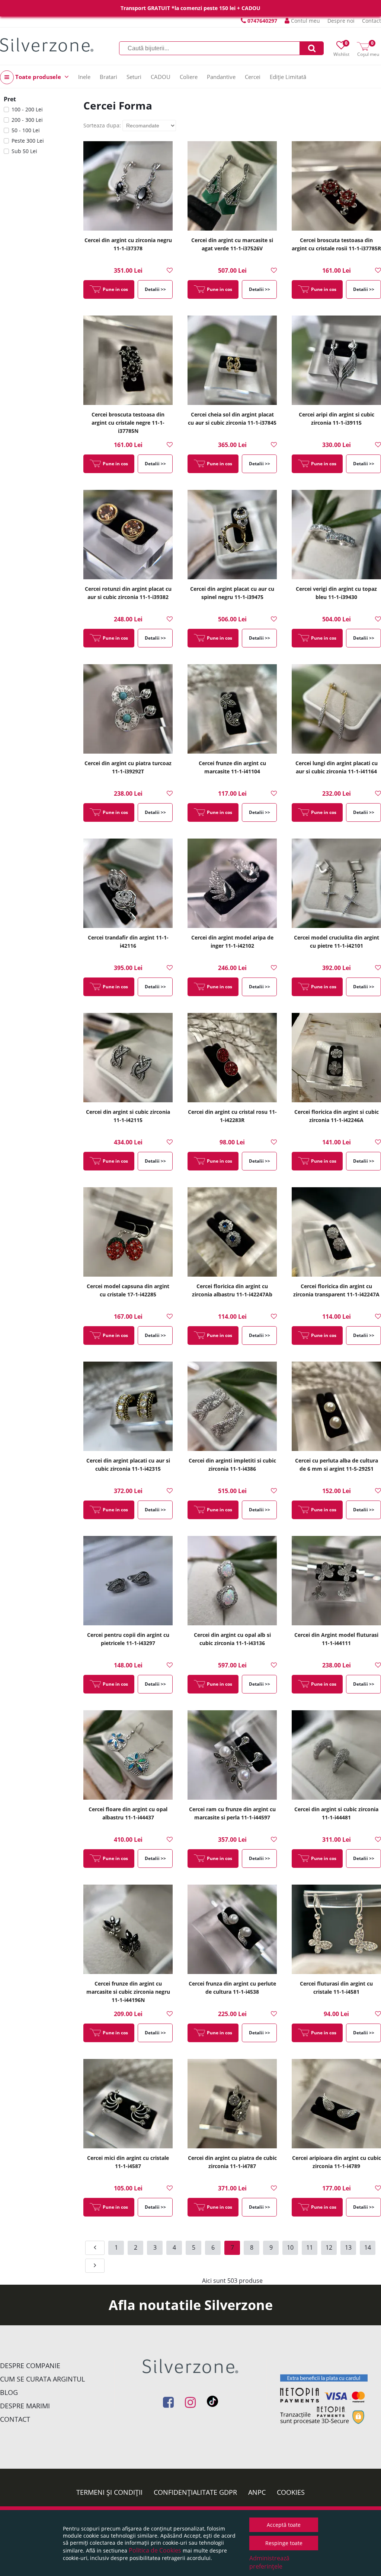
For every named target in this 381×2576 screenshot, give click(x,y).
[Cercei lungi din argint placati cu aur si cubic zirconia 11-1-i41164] (336, 709)
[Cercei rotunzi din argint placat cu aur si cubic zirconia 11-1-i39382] (128, 535)
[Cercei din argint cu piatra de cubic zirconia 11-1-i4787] (232, 2104)
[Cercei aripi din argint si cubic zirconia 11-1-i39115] (336, 360)
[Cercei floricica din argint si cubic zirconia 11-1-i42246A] (336, 1058)
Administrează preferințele (269, 2562)
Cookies (291, 2492)
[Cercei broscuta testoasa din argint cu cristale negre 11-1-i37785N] (128, 360)
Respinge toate (284, 2543)
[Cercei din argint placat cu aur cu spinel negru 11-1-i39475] (232, 535)
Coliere (189, 77)
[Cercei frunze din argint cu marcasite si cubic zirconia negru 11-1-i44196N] (128, 1929)
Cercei (253, 77)
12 (329, 2247)
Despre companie (30, 2366)
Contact (372, 21)
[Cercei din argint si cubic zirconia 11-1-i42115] (128, 1058)
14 (368, 2247)
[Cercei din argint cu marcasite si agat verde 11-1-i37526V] (232, 186)
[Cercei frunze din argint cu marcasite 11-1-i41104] (232, 709)
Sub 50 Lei (24, 151)
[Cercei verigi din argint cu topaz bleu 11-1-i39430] (336, 535)
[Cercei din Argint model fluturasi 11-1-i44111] (336, 1581)
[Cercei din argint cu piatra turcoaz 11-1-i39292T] (128, 709)
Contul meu (305, 21)
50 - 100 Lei (26, 130)
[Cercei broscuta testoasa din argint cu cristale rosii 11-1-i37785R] (336, 186)
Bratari (108, 77)
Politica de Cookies (155, 2550)
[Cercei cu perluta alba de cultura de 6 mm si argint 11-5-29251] (336, 1406)
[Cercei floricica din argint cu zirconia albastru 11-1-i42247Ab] (232, 1232)
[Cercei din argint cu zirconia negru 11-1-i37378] (128, 186)
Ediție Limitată (288, 77)
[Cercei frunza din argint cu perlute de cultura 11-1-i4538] (232, 1929)
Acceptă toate (284, 2525)
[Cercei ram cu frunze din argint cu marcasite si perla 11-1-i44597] (232, 1755)
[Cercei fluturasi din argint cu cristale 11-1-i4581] (336, 1929)
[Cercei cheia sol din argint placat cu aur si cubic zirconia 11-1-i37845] (232, 360)
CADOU (161, 77)
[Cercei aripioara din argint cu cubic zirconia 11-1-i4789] (336, 2104)
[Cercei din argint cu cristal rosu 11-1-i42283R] (232, 1058)
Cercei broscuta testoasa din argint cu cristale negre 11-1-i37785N (128, 423)
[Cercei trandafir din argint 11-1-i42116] (128, 883)
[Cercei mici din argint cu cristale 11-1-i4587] (128, 2104)
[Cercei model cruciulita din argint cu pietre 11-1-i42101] (336, 883)
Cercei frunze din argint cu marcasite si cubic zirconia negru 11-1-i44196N (128, 1992)
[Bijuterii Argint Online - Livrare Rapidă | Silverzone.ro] (47, 45)
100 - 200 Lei (27, 109)
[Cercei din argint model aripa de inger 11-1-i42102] (232, 883)
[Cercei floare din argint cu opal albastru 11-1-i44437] (128, 1755)
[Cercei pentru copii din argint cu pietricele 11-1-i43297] (128, 1581)
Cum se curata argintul (42, 2379)
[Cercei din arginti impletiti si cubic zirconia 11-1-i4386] (232, 1406)
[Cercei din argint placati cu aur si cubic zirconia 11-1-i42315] (128, 1406)
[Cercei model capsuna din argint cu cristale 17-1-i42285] (128, 1232)
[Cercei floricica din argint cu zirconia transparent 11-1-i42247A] (336, 1232)
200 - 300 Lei (27, 120)
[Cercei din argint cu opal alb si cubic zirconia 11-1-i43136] (232, 1581)
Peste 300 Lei (28, 141)
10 (290, 2247)
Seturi (134, 77)
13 (348, 2247)
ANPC (257, 2492)
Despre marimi (25, 2406)
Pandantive (221, 77)
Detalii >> (155, 289)
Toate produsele (38, 77)
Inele (84, 77)
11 (310, 2247)
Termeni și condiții (109, 2492)
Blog (9, 2392)
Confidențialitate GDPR (195, 2492)
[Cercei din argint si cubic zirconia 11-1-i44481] (336, 1755)
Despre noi (341, 21)
